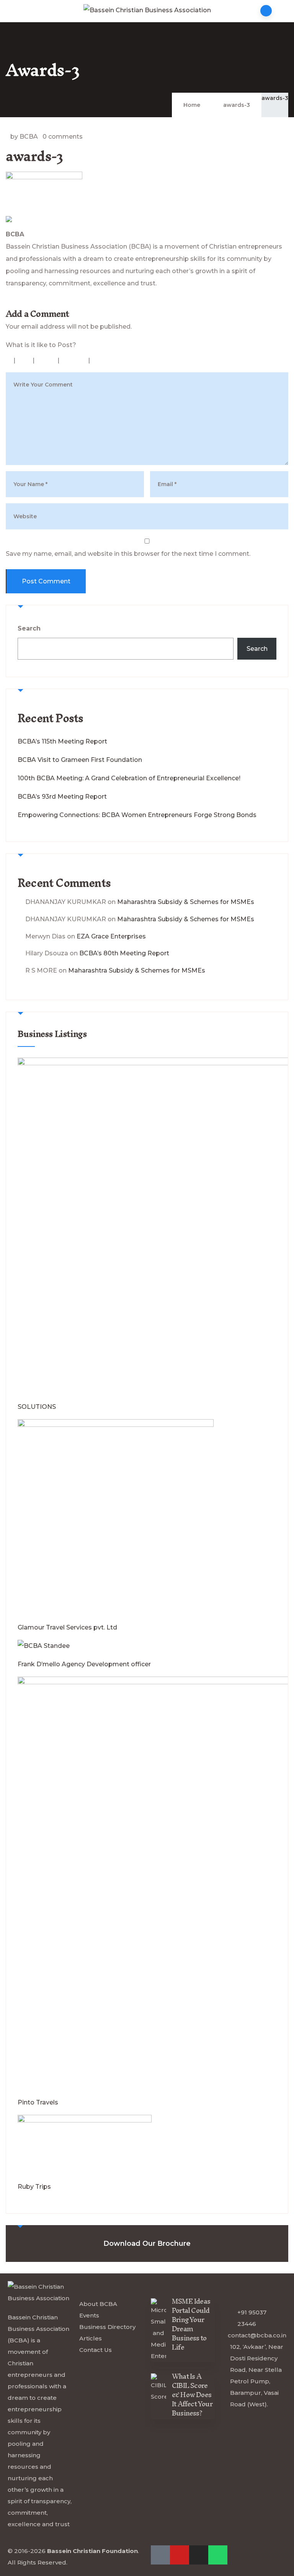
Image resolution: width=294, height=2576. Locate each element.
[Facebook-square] (160, 2555)
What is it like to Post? (41, 345)
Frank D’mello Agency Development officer (84, 1664)
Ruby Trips (34, 2187)
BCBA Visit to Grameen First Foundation (80, 760)
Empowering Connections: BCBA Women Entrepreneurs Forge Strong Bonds (137, 815)
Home (192, 105)
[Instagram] (199, 2555)
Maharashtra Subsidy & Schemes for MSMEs (186, 902)
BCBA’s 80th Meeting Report (124, 953)
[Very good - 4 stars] (75, 360)
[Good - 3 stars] (47, 360)
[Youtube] (9, 301)
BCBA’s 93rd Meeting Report (62, 797)
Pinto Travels (38, 2102)
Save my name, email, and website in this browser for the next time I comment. (128, 554)
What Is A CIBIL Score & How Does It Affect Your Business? (192, 2395)
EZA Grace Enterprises (111, 936)
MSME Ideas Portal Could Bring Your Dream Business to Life (191, 2324)
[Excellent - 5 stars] (108, 360)
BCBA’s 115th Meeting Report (62, 741)
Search (29, 628)
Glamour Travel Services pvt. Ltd (67, 1627)
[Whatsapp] (218, 2555)
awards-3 (275, 98)
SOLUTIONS (37, 1407)
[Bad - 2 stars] (25, 360)
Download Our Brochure (147, 2244)
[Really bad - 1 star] (9, 360)
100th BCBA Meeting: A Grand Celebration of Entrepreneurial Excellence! (129, 778)
